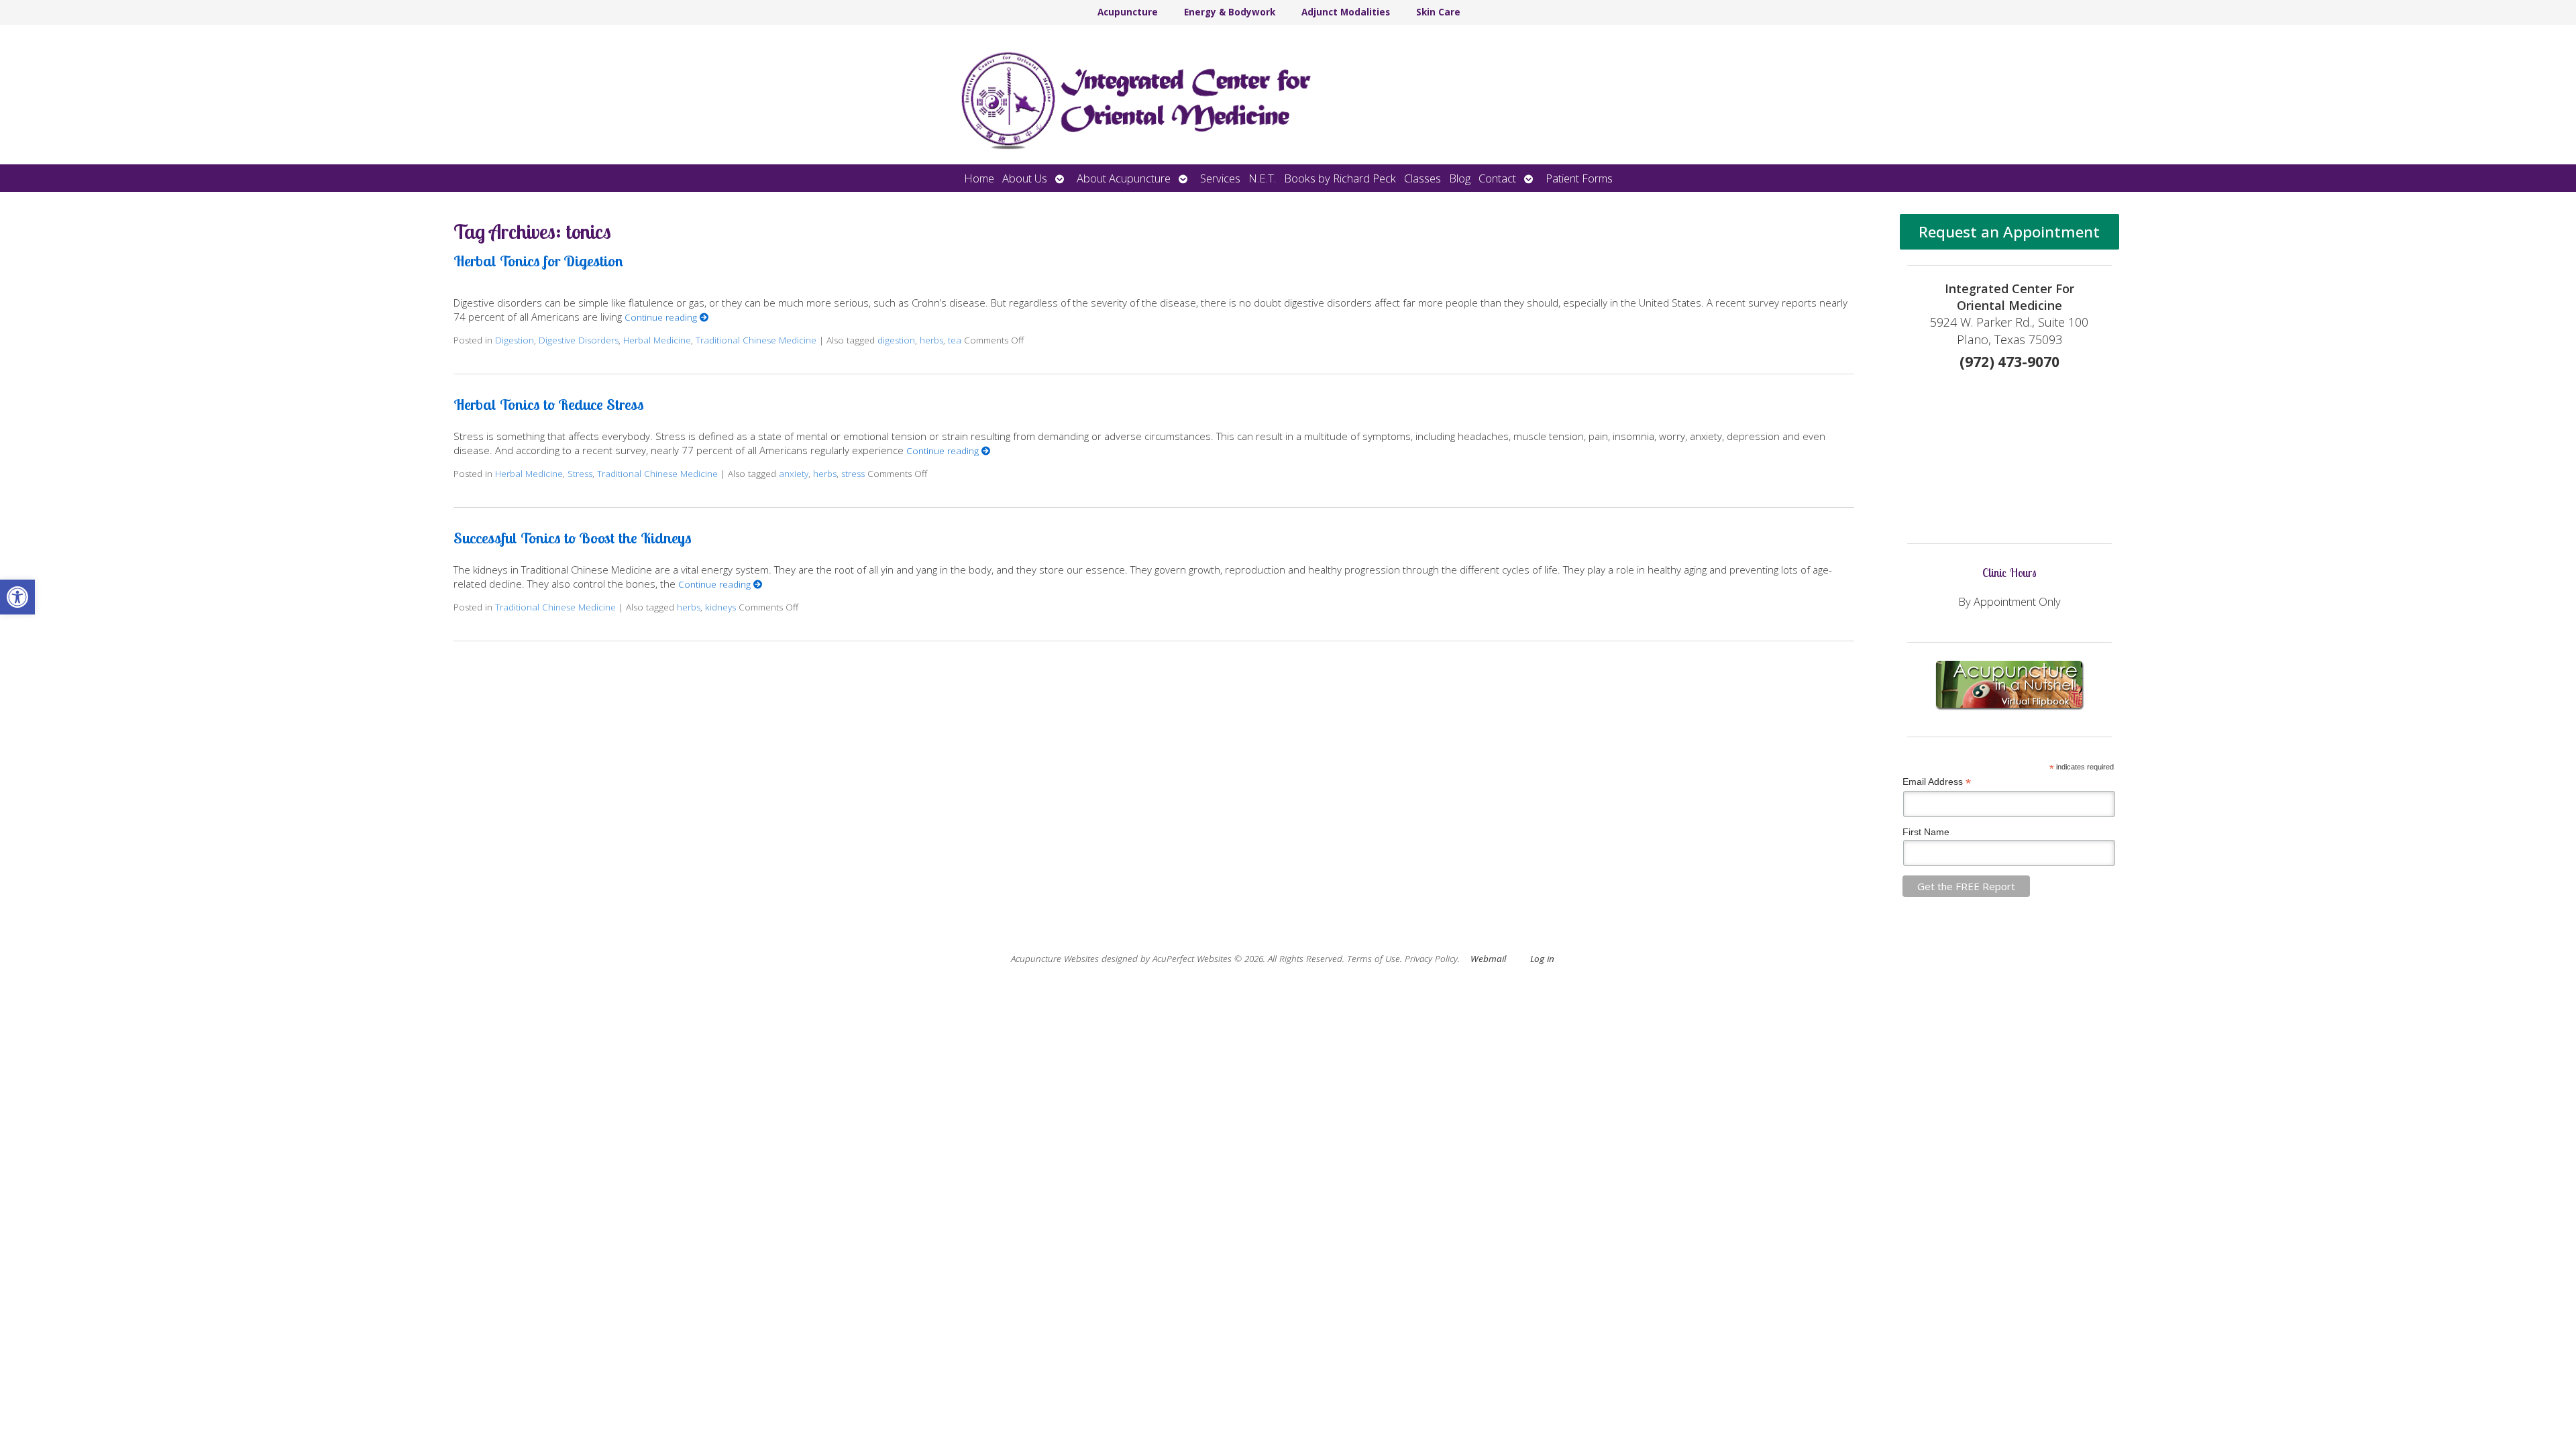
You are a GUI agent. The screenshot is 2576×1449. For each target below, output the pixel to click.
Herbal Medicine (657, 340)
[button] (17, 597)
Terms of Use (1374, 959)
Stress (580, 474)
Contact (1497, 178)
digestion (896, 340)
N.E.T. (1262, 178)
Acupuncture (1128, 12)
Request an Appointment (2009, 232)
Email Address (1937, 782)
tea (955, 340)
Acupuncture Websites (1055, 959)
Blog (1460, 178)
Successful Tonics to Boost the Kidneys (573, 538)
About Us (1025, 178)
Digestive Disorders (579, 340)
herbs (931, 340)
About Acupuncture (1124, 178)
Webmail (1488, 959)
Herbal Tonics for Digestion (538, 261)
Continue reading (662, 317)
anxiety (794, 474)
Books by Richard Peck (1340, 178)
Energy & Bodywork (1230, 12)
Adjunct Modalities (1346, 12)
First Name (1926, 832)
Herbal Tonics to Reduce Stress (549, 404)
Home (979, 178)
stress (853, 474)
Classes (1423, 178)
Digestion (515, 340)
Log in (1542, 959)
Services (1220, 178)
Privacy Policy (1431, 959)
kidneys (720, 607)
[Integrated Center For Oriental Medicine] (1288, 95)
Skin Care (1438, 12)
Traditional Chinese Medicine (756, 340)
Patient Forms (1579, 178)
